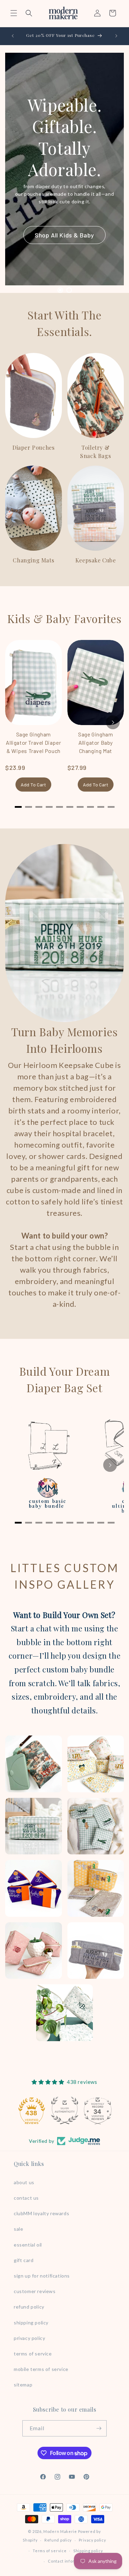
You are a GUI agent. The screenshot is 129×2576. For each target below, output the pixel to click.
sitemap (23, 2385)
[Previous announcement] (13, 36)
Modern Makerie (60, 2531)
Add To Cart (33, 785)
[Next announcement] (116, 36)
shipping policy (31, 2323)
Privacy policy (93, 2540)
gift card (24, 2260)
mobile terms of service (41, 2369)
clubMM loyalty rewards (41, 2213)
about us (24, 2182)
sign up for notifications (42, 2276)
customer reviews (35, 2291)
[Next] (113, 722)
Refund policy (58, 2540)
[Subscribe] (99, 2428)
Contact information (68, 2561)
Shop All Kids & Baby (64, 235)
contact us (26, 2198)
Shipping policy (88, 2551)
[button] (14, 13)
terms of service (33, 2354)
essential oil (28, 2245)
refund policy (29, 2307)
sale (18, 2229)
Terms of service (50, 2551)
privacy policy (29, 2338)
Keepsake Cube (96, 560)
